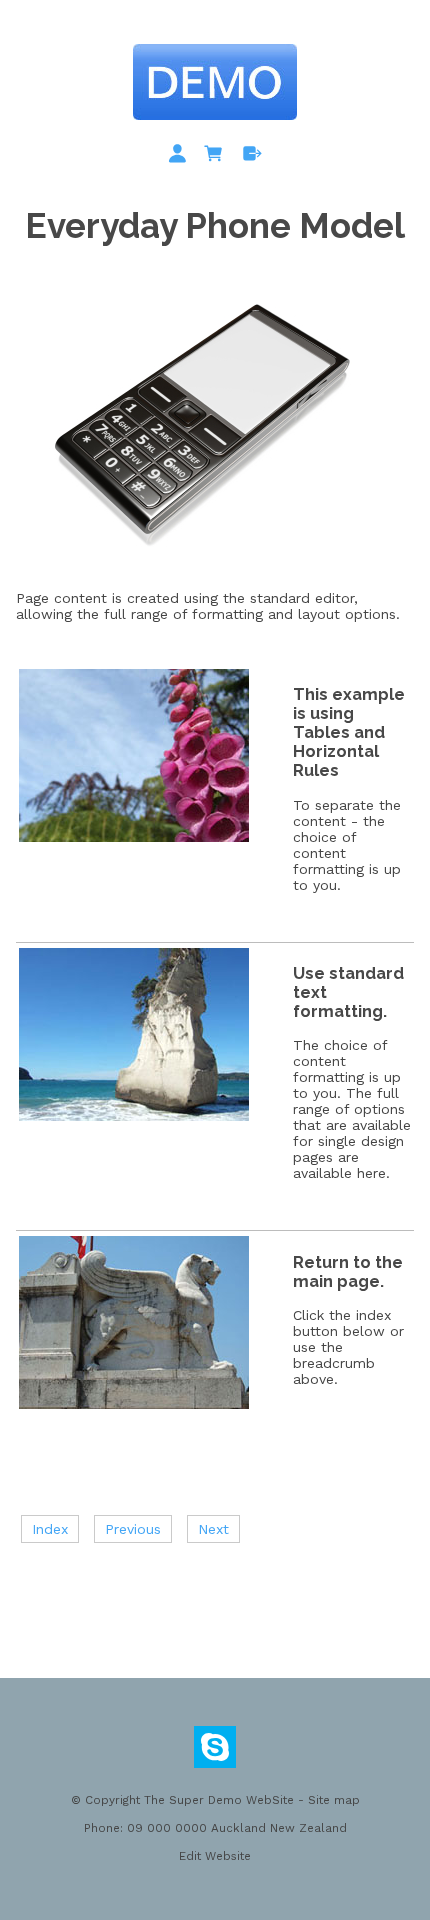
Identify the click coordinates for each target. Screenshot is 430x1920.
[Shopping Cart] (217, 157)
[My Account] (181, 157)
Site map (334, 1800)
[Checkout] (252, 157)
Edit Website (215, 1856)
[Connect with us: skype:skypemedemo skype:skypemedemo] (215, 1752)
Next (213, 1529)
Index (50, 1529)
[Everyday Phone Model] (210, 571)
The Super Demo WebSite (219, 1800)
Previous (133, 1529)
